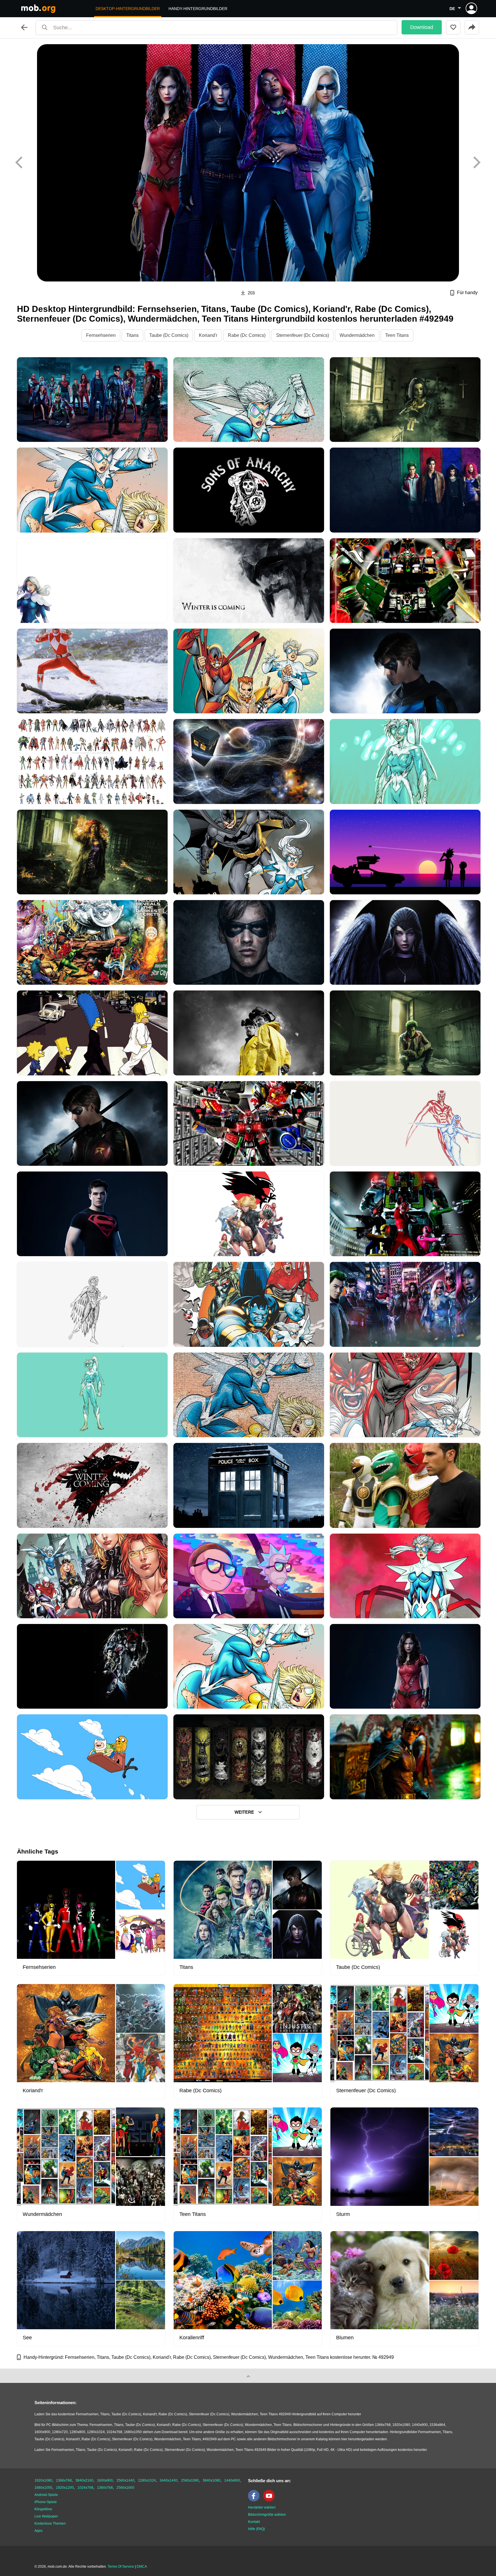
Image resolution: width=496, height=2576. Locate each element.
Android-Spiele (46, 2495)
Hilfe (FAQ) (256, 2529)
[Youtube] (270, 2500)
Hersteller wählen (262, 2507)
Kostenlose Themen (50, 2523)
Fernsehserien (101, 335)
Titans (132, 335)
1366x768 (64, 2480)
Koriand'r (208, 335)
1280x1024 (147, 2480)
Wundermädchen (357, 335)
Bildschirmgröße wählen (267, 2515)
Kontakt (254, 2522)
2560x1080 (190, 2480)
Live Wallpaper (46, 2516)
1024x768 (85, 2488)
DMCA (142, 2567)
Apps (38, 2531)
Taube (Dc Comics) (169, 335)
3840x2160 (84, 2480)
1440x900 (232, 2480)
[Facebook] (255, 2500)
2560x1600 (125, 2488)
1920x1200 (65, 2488)
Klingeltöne (43, 2509)
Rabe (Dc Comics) (247, 335)
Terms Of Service (121, 2567)
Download (422, 27)
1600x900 (105, 2480)
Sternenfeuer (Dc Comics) (303, 335)
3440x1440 (168, 2480)
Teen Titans (397, 335)
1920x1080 (43, 2480)
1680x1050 (43, 2488)
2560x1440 (125, 2480)
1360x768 (105, 2488)
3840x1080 (212, 2480)
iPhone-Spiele (46, 2502)
